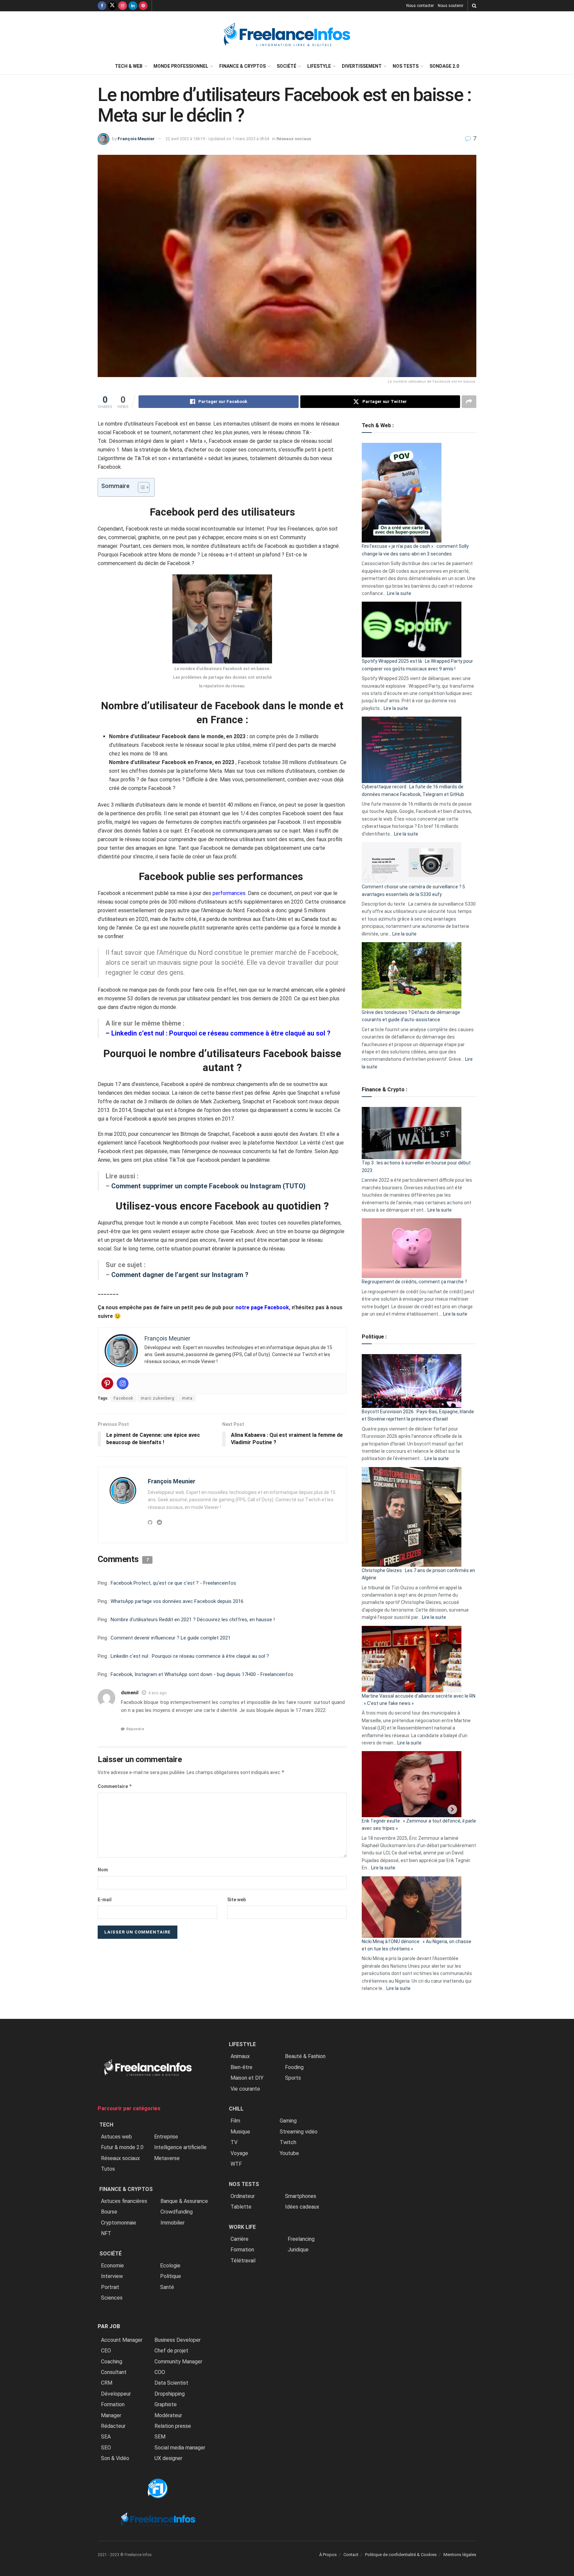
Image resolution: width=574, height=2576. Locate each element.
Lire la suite (399, 593)
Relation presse (173, 2426)
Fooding (294, 2067)
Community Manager (178, 2362)
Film (235, 2121)
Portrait (110, 2287)
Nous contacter (420, 6)
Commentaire (115, 1786)
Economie (112, 2266)
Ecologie (170, 2266)
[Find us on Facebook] (102, 6)
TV (234, 2142)
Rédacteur (113, 2426)
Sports (293, 2078)
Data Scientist (171, 2383)
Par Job (109, 2326)
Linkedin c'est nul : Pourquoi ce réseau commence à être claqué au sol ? (190, 1656)
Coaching (112, 2362)
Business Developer (178, 2340)
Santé (167, 2287)
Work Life (242, 2227)
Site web (237, 1900)
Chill (236, 2109)
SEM (160, 2437)
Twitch (288, 2142)
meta (187, 1398)
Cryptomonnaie (119, 2223)
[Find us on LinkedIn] (133, 6)
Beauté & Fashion (305, 2056)
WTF (236, 2164)
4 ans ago (157, 1693)
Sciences (112, 2298)
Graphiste (166, 2404)
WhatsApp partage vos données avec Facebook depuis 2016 (177, 1601)
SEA (106, 2437)
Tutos (108, 2169)
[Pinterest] (107, 1383)
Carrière (239, 2239)
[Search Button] (474, 6)
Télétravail (243, 2261)
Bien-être (241, 2067)
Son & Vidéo (115, 2458)
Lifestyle (319, 66)
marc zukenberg (158, 1398)
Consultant (114, 2372)
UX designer (168, 2458)
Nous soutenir (451, 6)
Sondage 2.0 (444, 66)
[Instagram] (123, 1383)
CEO (106, 2351)
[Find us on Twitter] (112, 6)
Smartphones (301, 2196)
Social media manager (180, 2448)
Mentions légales (460, 2555)
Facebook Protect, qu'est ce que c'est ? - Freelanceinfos (173, 1583)
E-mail (105, 1900)
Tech (106, 2125)
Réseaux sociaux (294, 139)
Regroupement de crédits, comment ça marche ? (414, 1282)
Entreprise (166, 2137)
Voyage (239, 2153)
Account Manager (122, 2340)
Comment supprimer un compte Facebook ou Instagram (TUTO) (208, 1186)
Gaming (288, 2121)
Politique (171, 2276)
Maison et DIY (247, 2078)
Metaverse (167, 2158)
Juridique (298, 2250)
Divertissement (362, 66)
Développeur (116, 2394)
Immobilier (173, 2223)
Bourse (109, 2212)
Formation (113, 2404)
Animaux (240, 2056)
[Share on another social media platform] (469, 402)
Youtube (289, 2153)
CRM (107, 2383)
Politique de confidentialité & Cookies (401, 2555)
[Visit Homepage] (287, 35)
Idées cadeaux (302, 2207)
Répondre (135, 1729)
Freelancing (301, 2239)
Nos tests (406, 66)
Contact (351, 2555)
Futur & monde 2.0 (122, 2147)
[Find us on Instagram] (123, 6)
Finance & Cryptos (242, 66)
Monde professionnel (181, 66)
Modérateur (168, 2415)
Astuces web (116, 2137)
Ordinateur (243, 2196)
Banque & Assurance (184, 2201)
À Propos (328, 2555)
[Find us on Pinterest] (143, 6)
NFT (106, 2233)
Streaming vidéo (299, 2132)
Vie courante (245, 2089)
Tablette (241, 2207)
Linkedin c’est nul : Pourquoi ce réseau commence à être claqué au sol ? (221, 1033)
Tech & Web (129, 66)
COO (160, 2372)
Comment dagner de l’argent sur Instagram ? (181, 1275)
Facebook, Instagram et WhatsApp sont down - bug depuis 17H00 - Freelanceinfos (202, 1674)
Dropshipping (170, 2394)
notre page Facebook (262, 1307)
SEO (106, 2448)
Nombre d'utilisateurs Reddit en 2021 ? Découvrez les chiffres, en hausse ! (193, 1620)
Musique (240, 2132)
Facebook (123, 1398)
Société (287, 66)
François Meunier (136, 139)
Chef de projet (171, 2351)
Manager (111, 2415)
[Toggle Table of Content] (140, 487)
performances (229, 893)
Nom (103, 1870)
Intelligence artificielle (180, 2147)
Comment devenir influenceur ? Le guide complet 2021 (171, 1638)
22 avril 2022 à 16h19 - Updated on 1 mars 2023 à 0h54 (217, 139)
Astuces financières (124, 2201)
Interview (112, 2276)
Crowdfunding (177, 2212)
